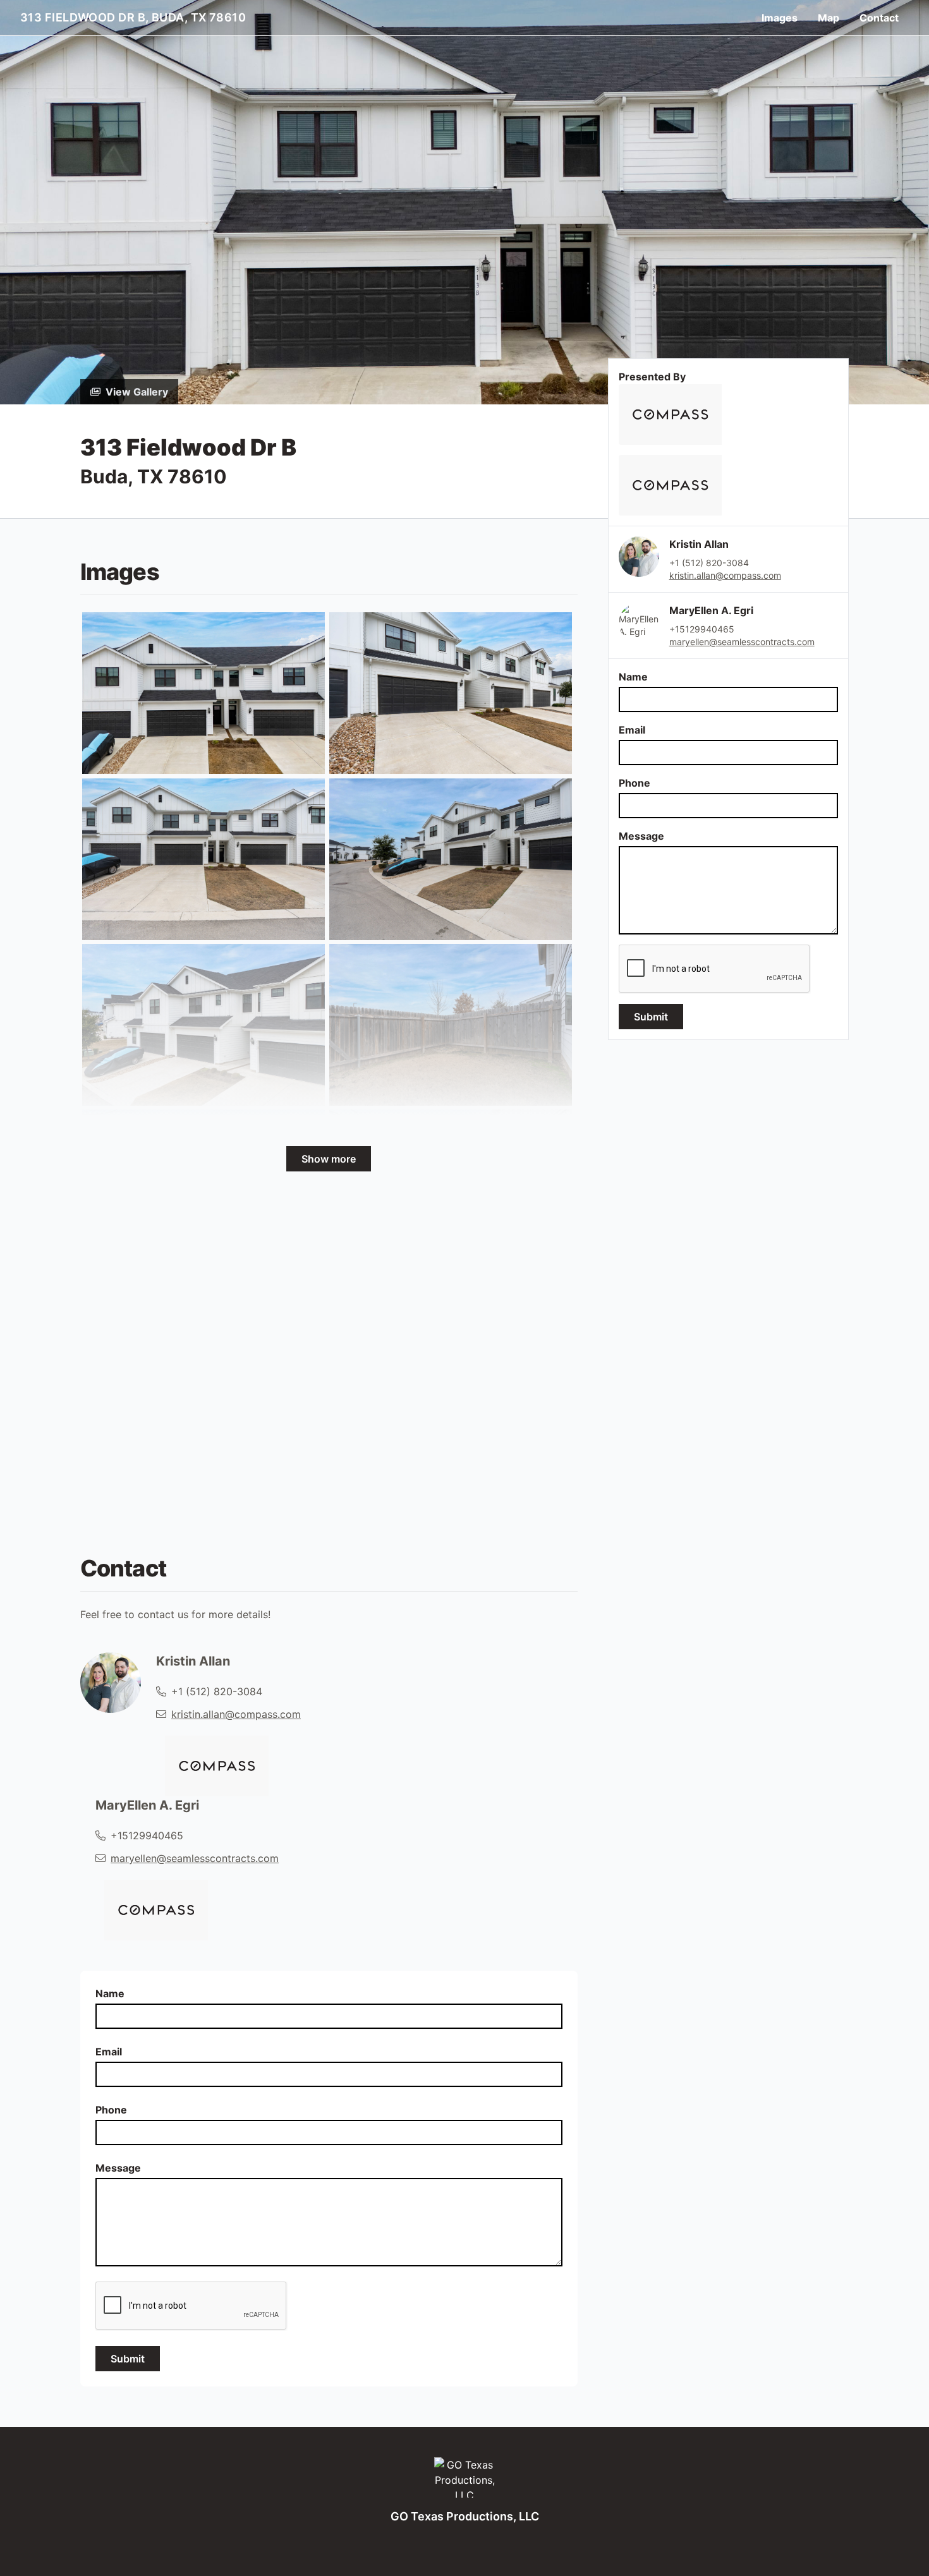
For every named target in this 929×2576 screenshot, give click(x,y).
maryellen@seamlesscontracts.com (742, 642)
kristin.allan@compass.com (725, 575)
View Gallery (137, 392)
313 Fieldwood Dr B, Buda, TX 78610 (133, 17)
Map (829, 18)
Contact (879, 18)
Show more (329, 1159)
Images (780, 18)
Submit (651, 1017)
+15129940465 (702, 629)
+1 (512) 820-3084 (709, 563)
